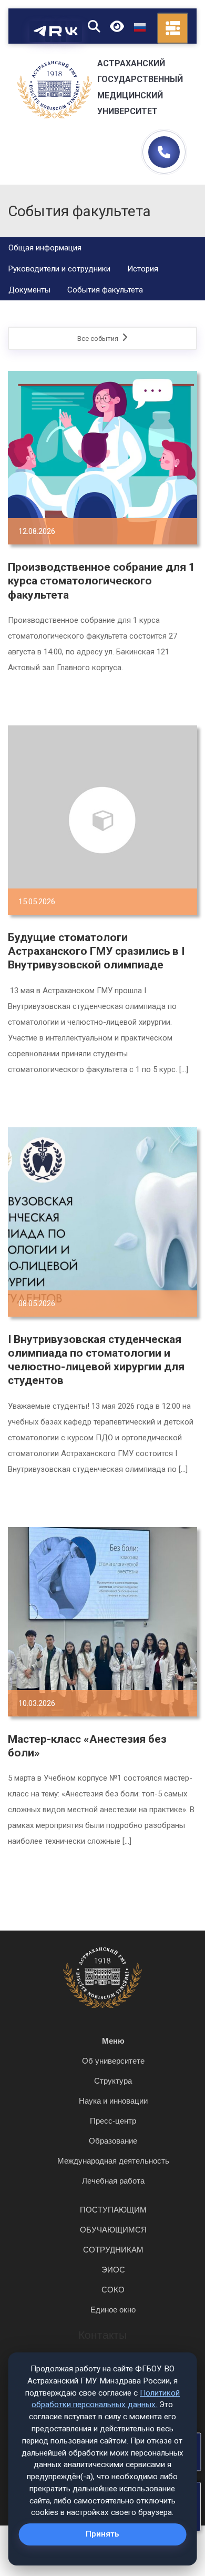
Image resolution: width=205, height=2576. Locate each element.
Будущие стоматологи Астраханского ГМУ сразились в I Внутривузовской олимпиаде (96, 951)
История (143, 269)
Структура (113, 2081)
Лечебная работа (113, 2181)
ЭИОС (113, 2270)
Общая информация (45, 248)
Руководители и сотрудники (59, 269)
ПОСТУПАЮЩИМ (113, 2210)
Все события (99, 339)
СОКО (113, 2290)
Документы (29, 290)
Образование (113, 2141)
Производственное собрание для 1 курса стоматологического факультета (101, 581)
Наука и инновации (113, 2101)
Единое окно (113, 2310)
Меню (113, 2041)
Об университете (113, 2061)
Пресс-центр (113, 2121)
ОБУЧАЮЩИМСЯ (113, 2230)
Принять (102, 2534)
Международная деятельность (113, 2161)
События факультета (105, 290)
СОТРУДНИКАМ (113, 2250)
